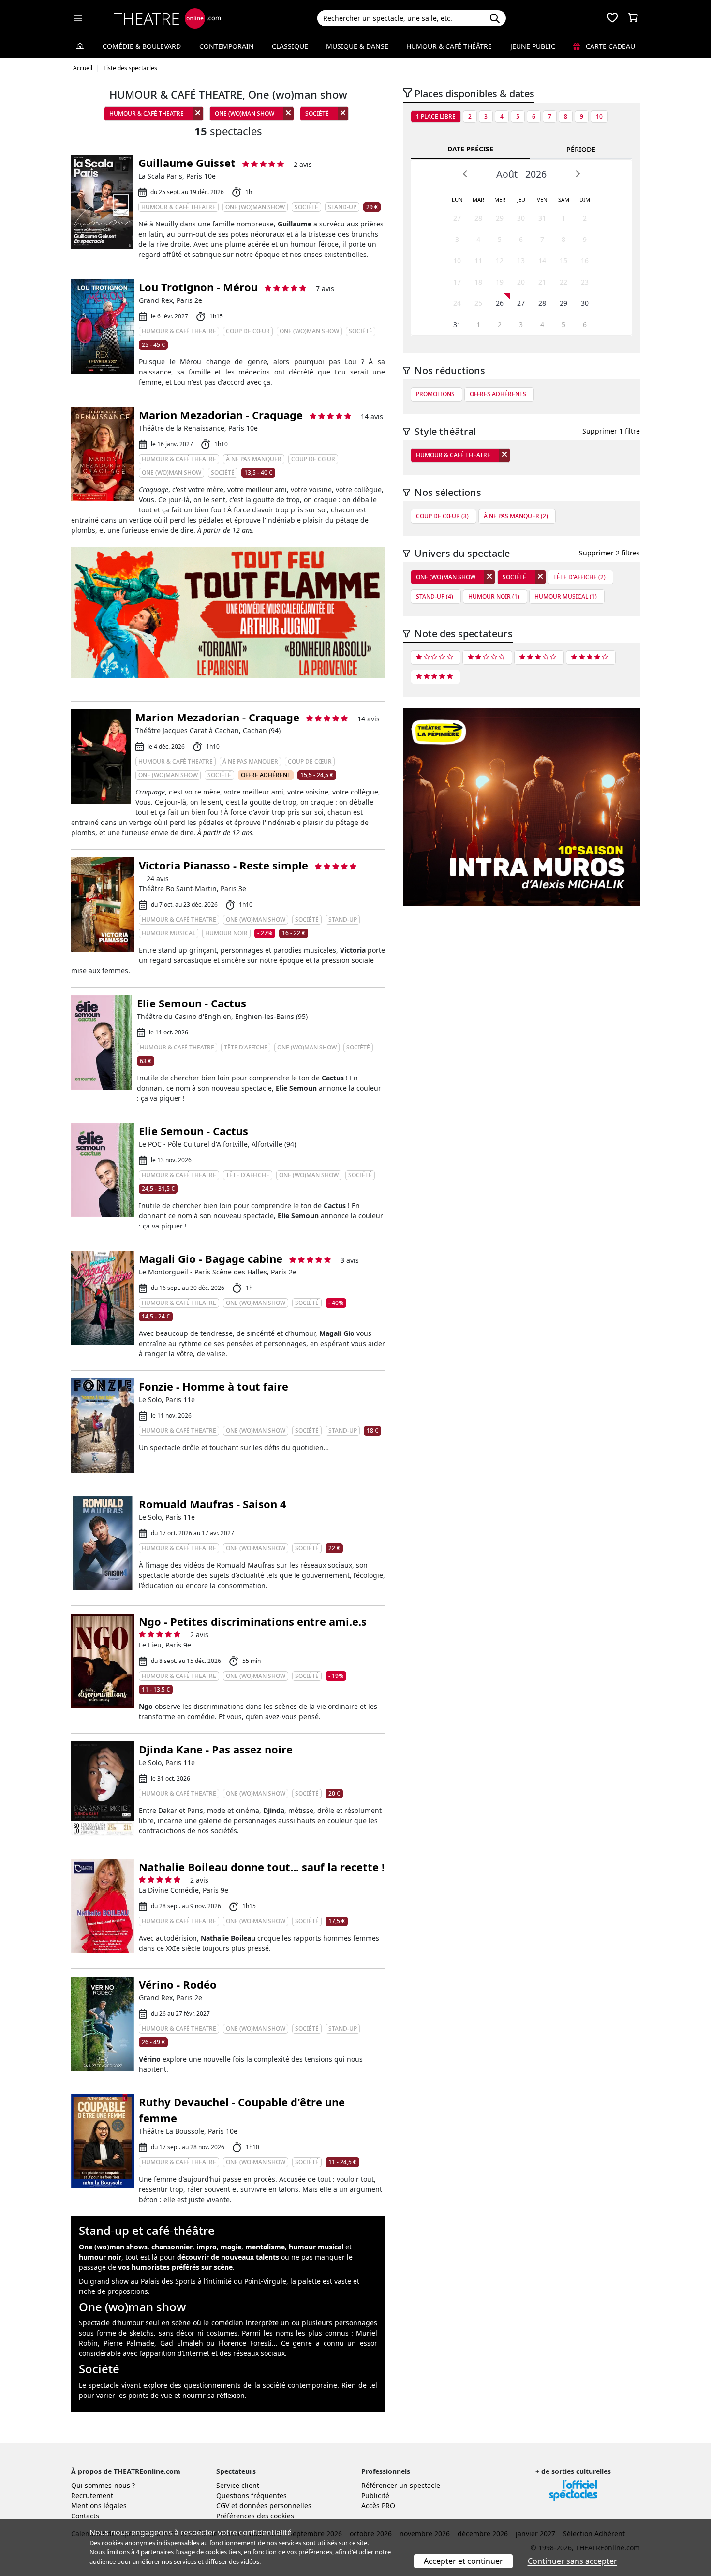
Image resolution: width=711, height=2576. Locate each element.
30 (521, 218)
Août (507, 174)
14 (542, 261)
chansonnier (172, 2247)
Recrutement (92, 2495)
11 (478, 261)
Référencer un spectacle (401, 2485)
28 (478, 218)
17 (457, 282)
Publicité (375, 2495)
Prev (465, 174)
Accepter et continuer (463, 2561)
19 (500, 282)
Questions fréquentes (252, 2495)
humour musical (316, 2247)
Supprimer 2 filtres (609, 553)
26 (500, 303)
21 (542, 282)
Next (578, 174)
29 (500, 218)
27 (457, 218)
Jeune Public (533, 46)
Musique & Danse (357, 46)
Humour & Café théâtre (449, 46)
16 (585, 261)
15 (563, 261)
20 (521, 282)
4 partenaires (155, 2552)
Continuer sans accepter (572, 2561)
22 (563, 282)
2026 (536, 174)
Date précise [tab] (470, 149)
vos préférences (310, 2552)
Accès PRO (378, 2506)
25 (478, 303)
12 (500, 261)
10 (599, 116)
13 (521, 261)
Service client (238, 2485)
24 (457, 303)
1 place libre (436, 116)
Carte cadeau (609, 46)
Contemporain (227, 46)
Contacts (85, 2516)
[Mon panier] (633, 18)
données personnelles (275, 2506)
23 (585, 282)
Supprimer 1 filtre (611, 431)
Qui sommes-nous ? (103, 2485)
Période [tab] (581, 149)
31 (542, 218)
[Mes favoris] (612, 18)
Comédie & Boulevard (142, 46)
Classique (290, 46)
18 (478, 282)
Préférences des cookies (255, 2516)
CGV (223, 2506)
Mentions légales (99, 2506)
